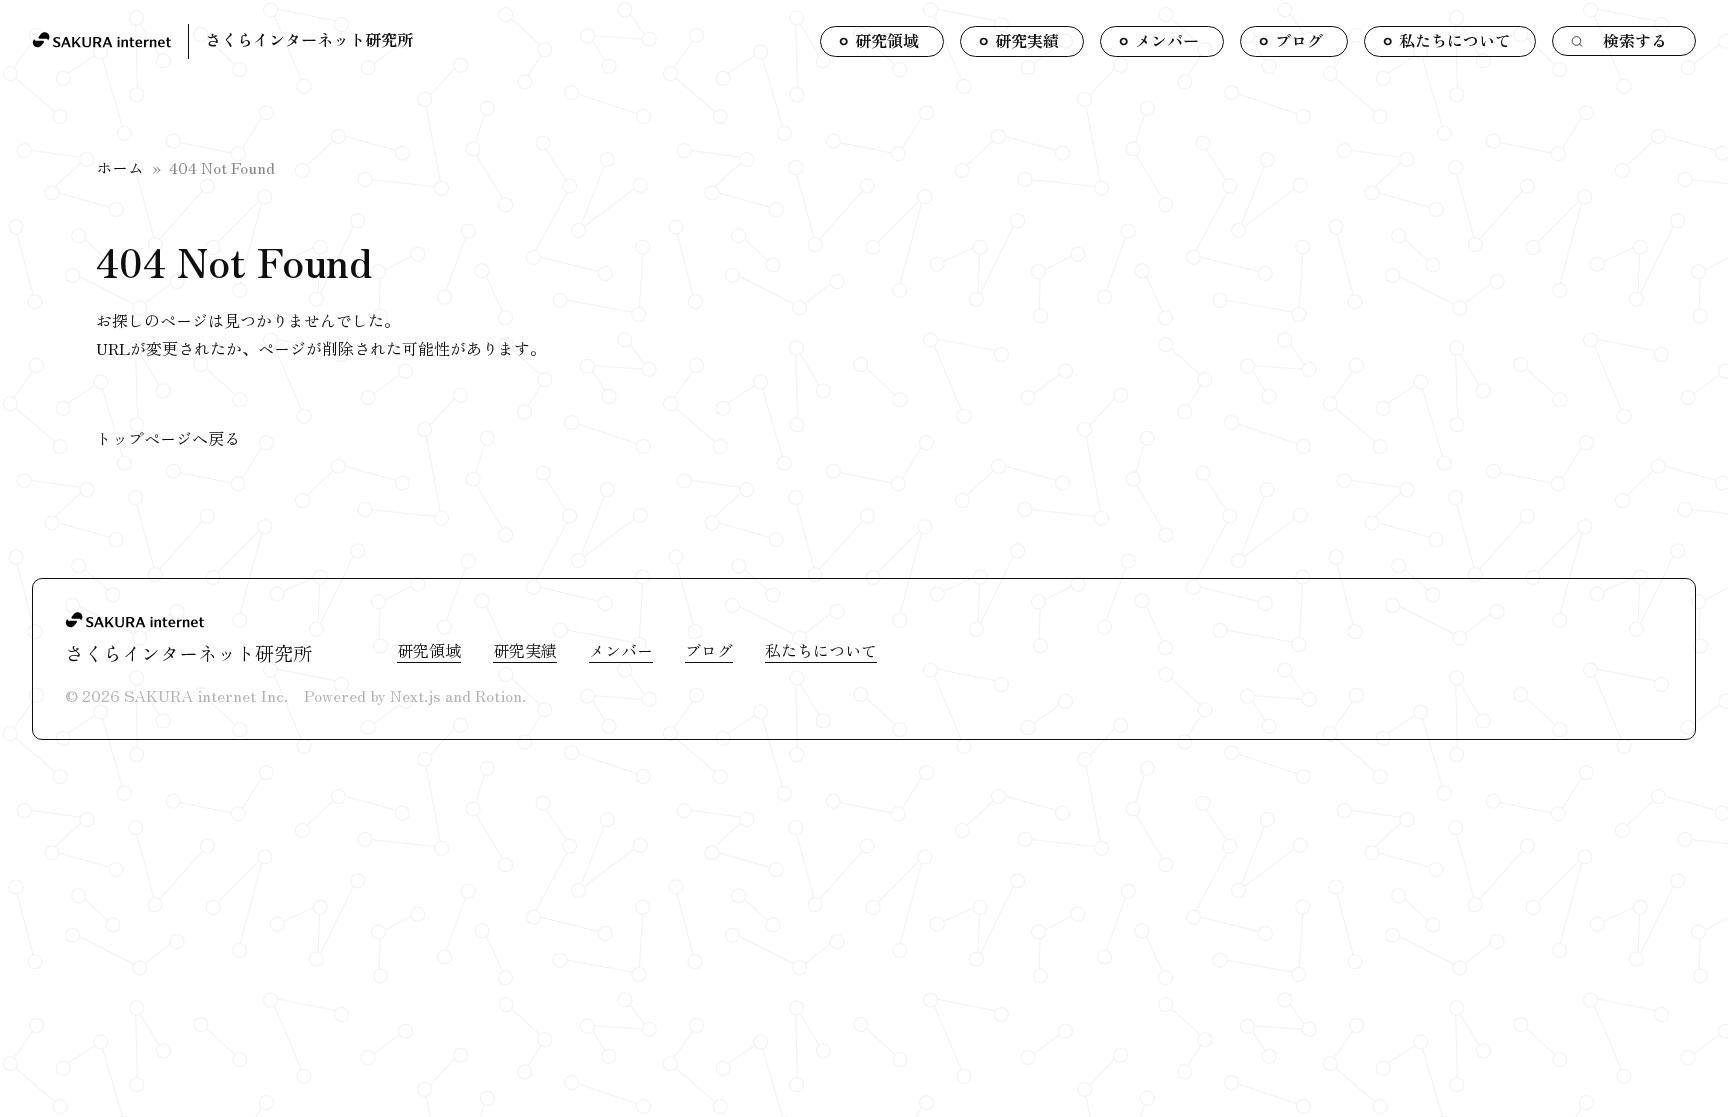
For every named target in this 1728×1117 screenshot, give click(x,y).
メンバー (621, 650)
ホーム (120, 167)
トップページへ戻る (168, 438)
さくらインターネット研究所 (309, 39)
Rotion (498, 695)
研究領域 (429, 650)
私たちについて (821, 650)
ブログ (709, 650)
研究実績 (525, 650)
